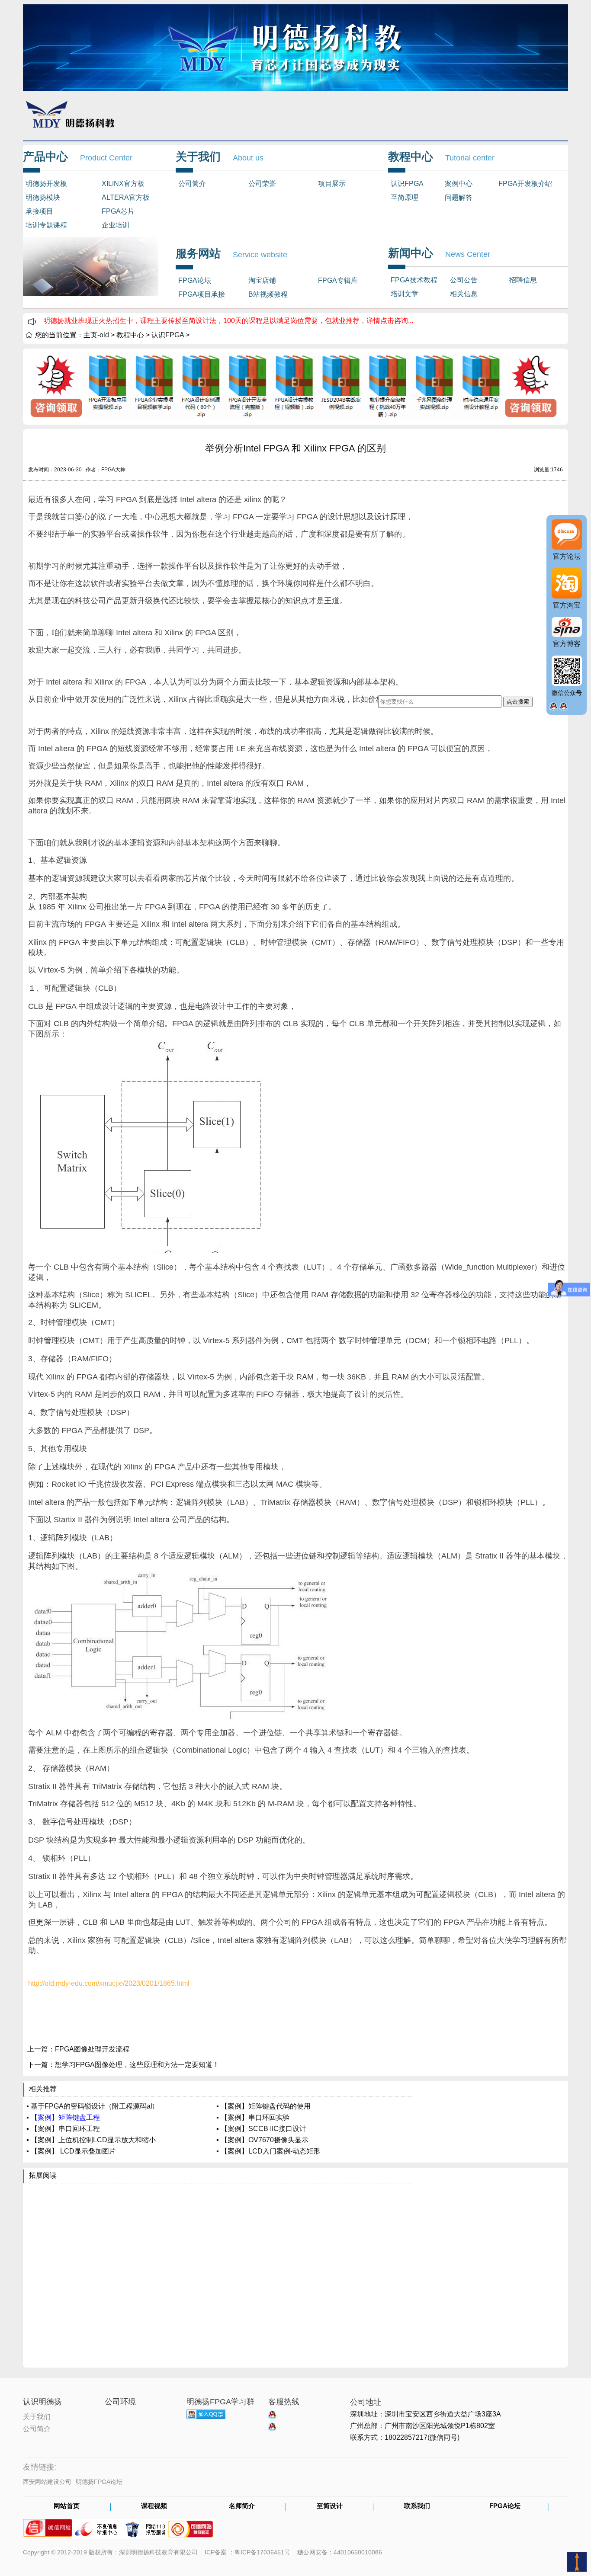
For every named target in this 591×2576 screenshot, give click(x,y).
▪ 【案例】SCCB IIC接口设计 (261, 2129)
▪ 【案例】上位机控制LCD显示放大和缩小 (91, 2140)
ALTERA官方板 (126, 197)
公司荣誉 (262, 184)
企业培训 (116, 225)
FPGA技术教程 (414, 280)
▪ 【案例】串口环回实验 (253, 2117)
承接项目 (39, 211)
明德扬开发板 (46, 184)
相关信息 (464, 294)
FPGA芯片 (118, 211)
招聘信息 (523, 280)
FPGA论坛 (195, 280)
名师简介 (242, 2506)
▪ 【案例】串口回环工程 (63, 2129)
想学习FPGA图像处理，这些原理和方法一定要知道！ (137, 2065)
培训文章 (405, 294)
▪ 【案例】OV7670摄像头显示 (262, 2140)
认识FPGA (407, 184)
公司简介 (192, 184)
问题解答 (459, 197)
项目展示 (332, 184)
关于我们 (37, 2416)
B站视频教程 (268, 294)
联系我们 (417, 2506)
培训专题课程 (46, 225)
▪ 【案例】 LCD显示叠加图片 (71, 2151)
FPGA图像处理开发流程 (92, 2049)
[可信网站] (191, 2525)
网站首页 (67, 2506)
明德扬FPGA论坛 (99, 2482)
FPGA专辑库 (338, 280)
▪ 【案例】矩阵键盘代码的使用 (263, 2106)
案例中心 (459, 184)
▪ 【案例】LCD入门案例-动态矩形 (268, 2151)
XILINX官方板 (123, 184)
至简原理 (405, 197)
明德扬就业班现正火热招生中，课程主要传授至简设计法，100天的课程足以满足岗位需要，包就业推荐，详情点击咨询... (228, 321)
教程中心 (130, 335)
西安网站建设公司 (47, 2482)
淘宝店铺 (262, 280)
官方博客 (567, 644)
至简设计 (330, 2506)
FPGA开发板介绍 (525, 184)
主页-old (96, 335)
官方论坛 (567, 556)
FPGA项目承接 (202, 294)
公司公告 (464, 280)
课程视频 (154, 2506)
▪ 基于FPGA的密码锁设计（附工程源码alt (90, 2106)
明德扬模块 (43, 197)
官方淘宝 (567, 605)
